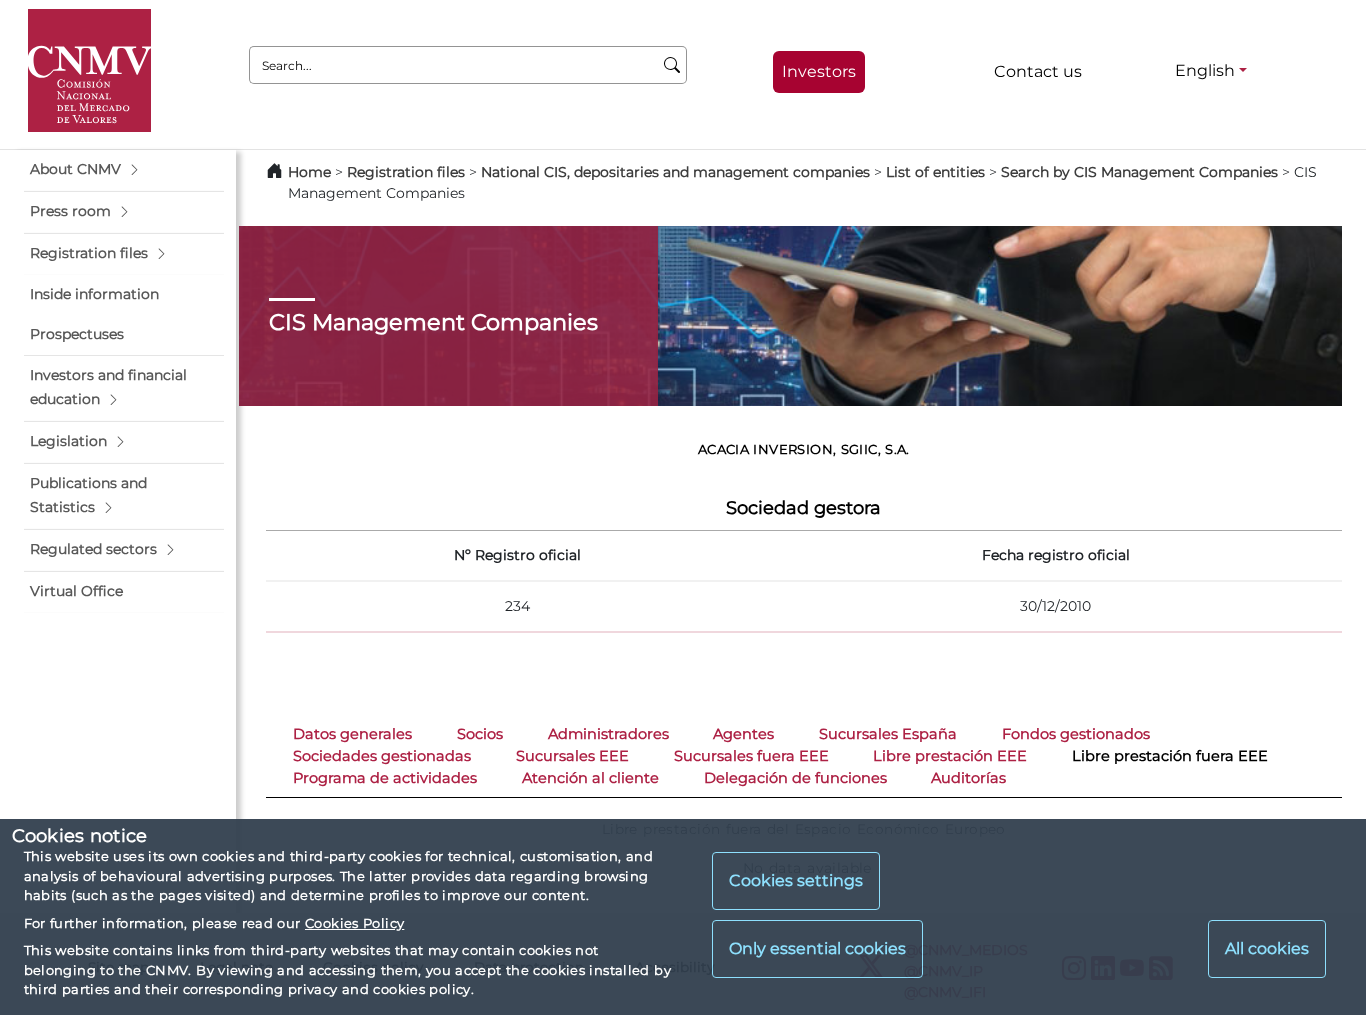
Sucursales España (888, 734)
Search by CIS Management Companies (1139, 172)
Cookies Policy (354, 923)
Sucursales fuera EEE (751, 756)
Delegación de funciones (795, 778)
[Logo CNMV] (89, 70)
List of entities (935, 172)
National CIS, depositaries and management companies (675, 172)
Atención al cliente (590, 778)
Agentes (743, 734)
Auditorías (968, 778)
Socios (480, 734)
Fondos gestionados (1076, 734)
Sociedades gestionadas (382, 756)
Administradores (608, 734)
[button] (124, 170)
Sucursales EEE (572, 756)
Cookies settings (796, 880)
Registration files (406, 172)
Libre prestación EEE (950, 756)
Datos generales (352, 734)
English (1205, 70)
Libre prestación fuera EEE (1170, 756)
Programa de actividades (385, 778)
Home (309, 172)
